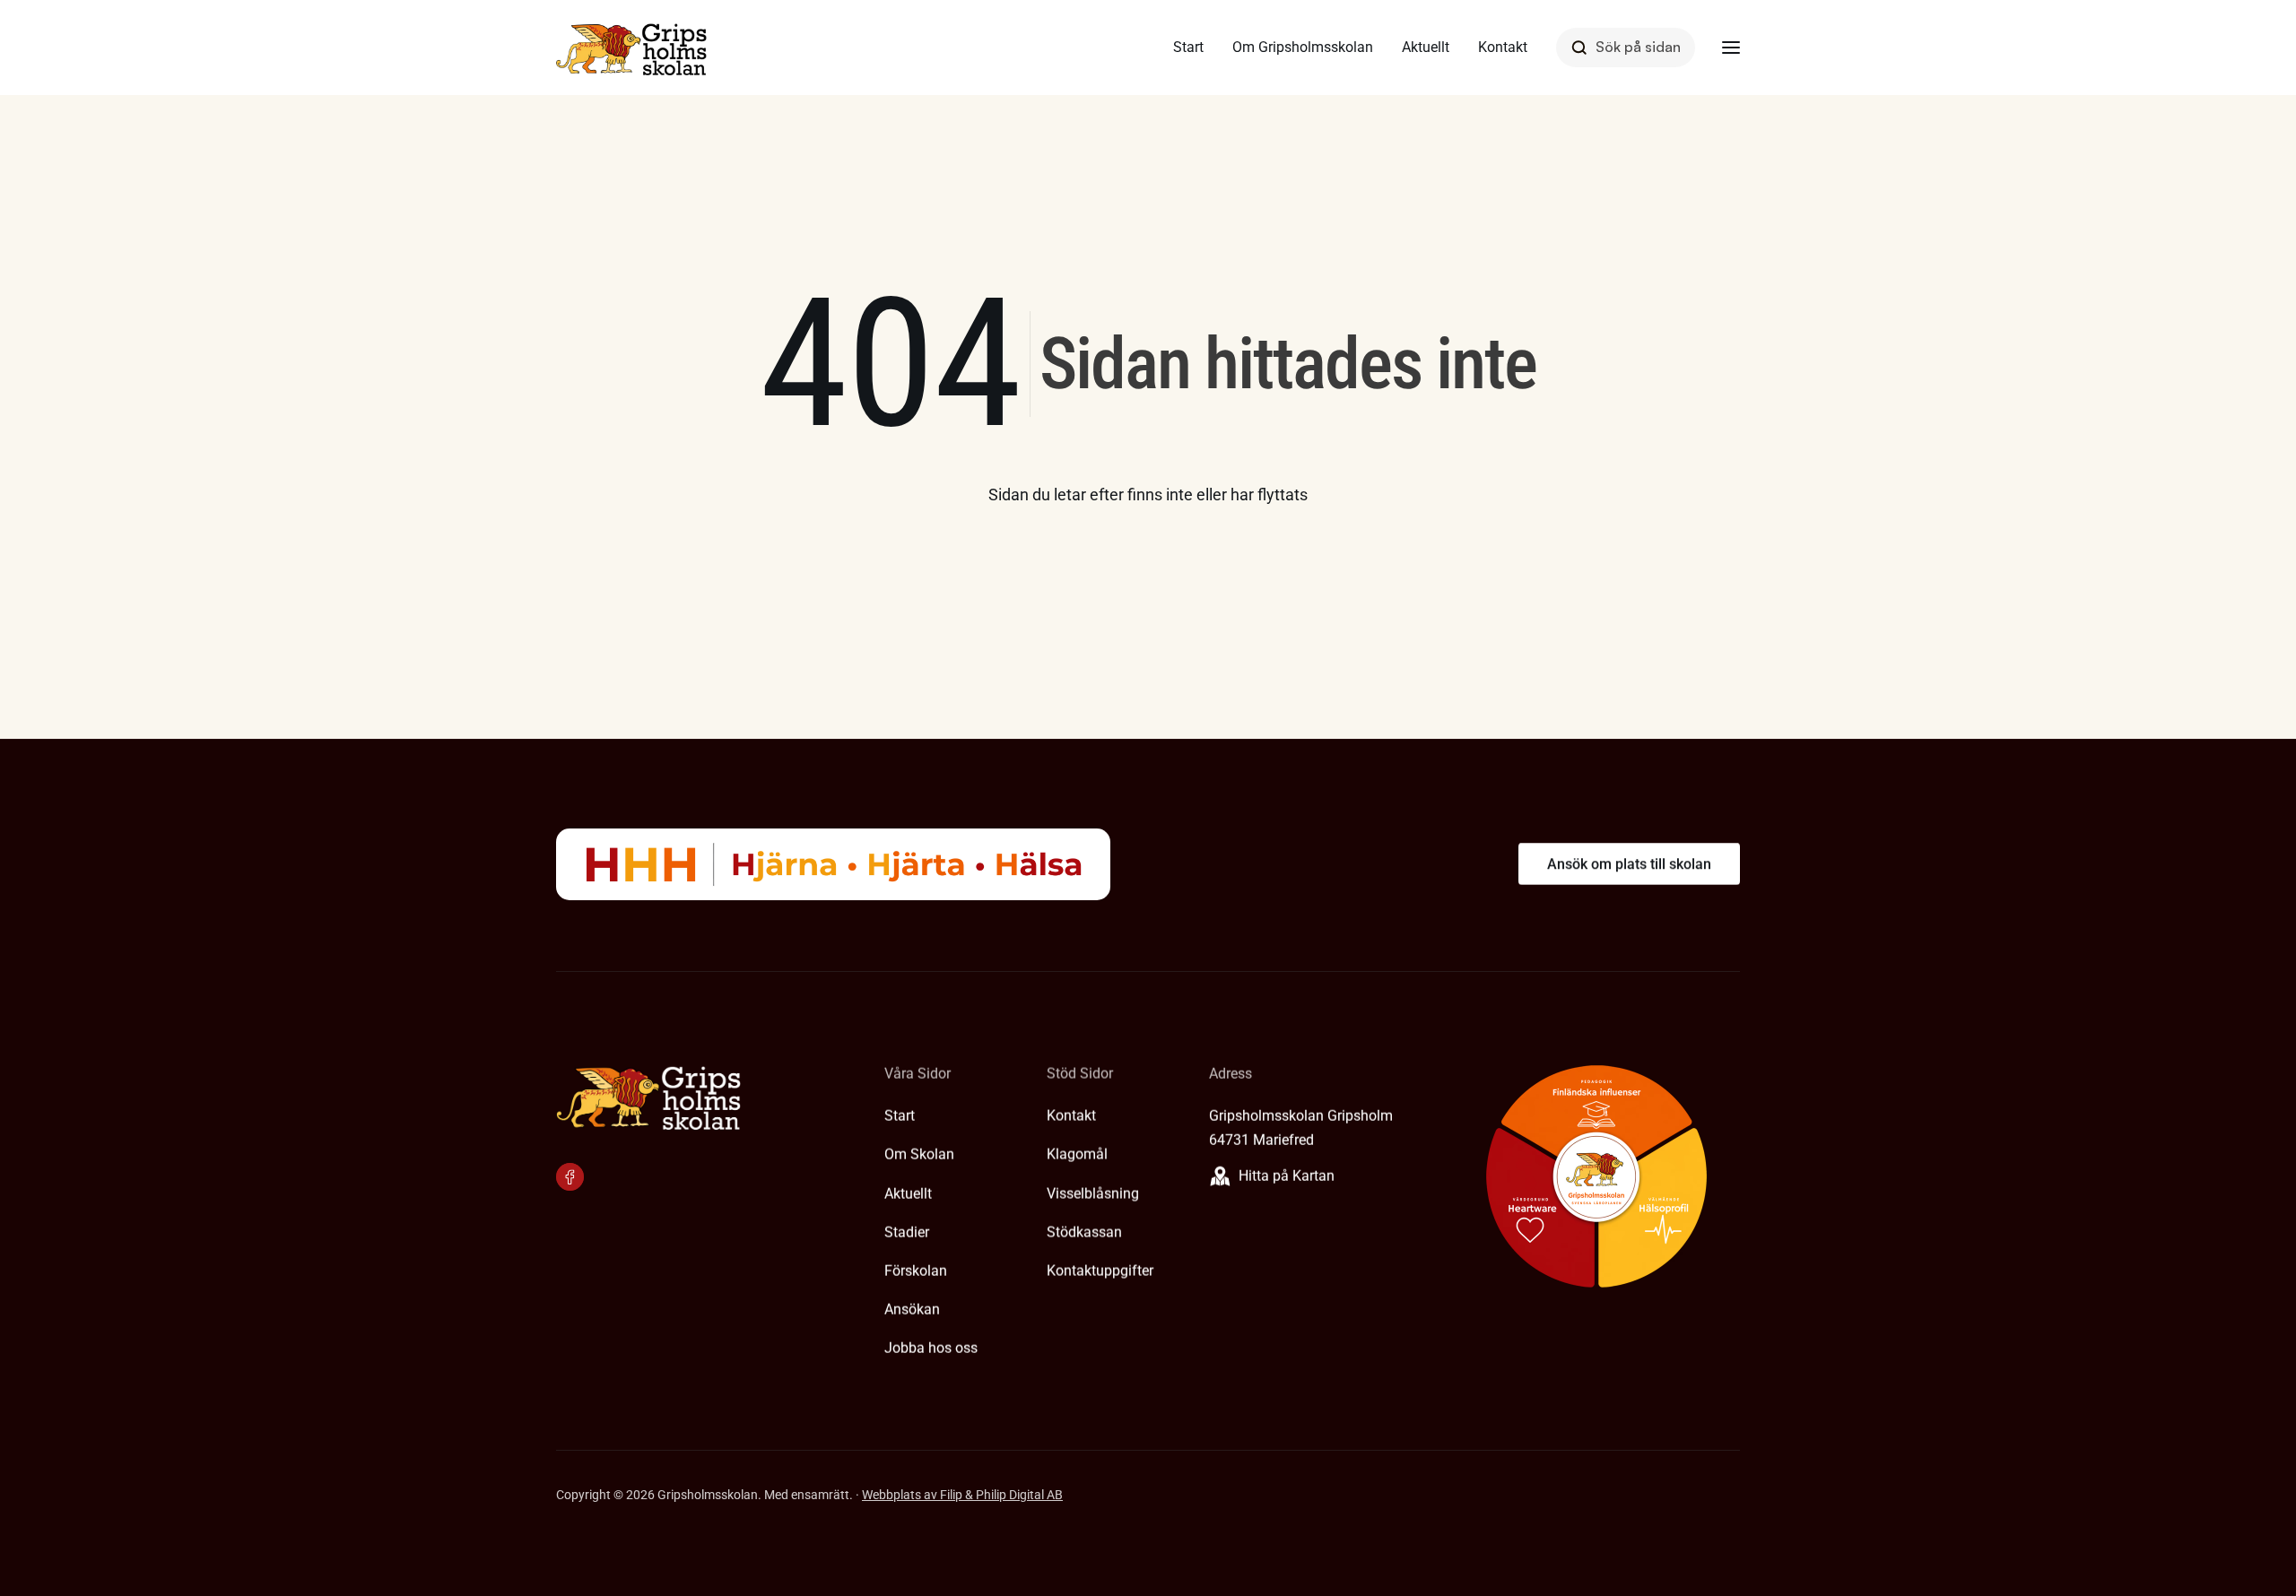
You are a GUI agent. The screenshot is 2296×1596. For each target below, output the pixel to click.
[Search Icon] (1626, 47)
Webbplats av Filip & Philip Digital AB (962, 1495)
